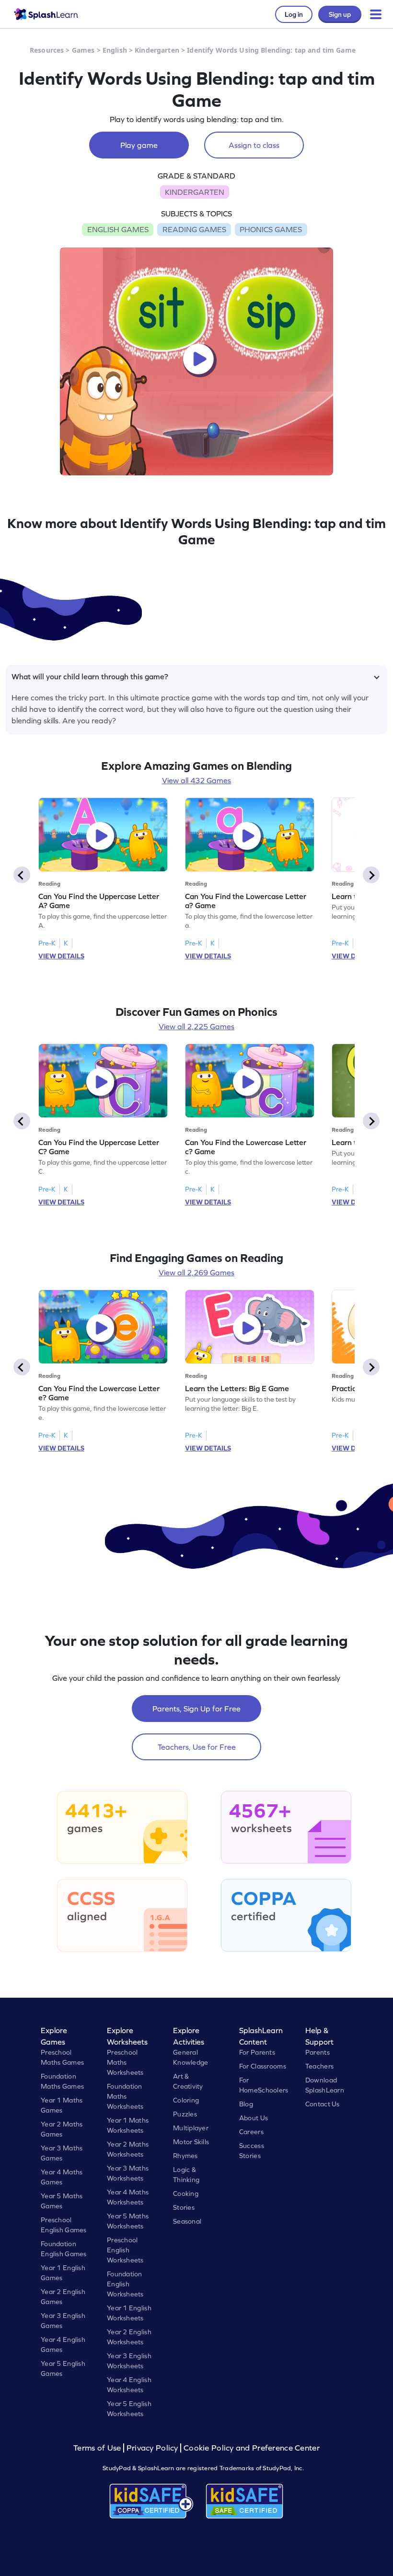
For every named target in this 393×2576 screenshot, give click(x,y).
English (115, 50)
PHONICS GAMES (271, 229)
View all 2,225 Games (196, 1026)
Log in (294, 14)
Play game (139, 145)
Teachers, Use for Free (197, 1747)
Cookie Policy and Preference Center (252, 2448)
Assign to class (254, 145)
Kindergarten (157, 50)
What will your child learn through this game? (90, 676)
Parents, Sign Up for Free (196, 1709)
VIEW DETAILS (61, 956)
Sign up (340, 14)
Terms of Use (98, 2448)
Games (83, 50)
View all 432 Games (196, 780)
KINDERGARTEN (195, 192)
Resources (47, 50)
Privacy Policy (152, 2448)
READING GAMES (194, 229)
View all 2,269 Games (196, 1272)
